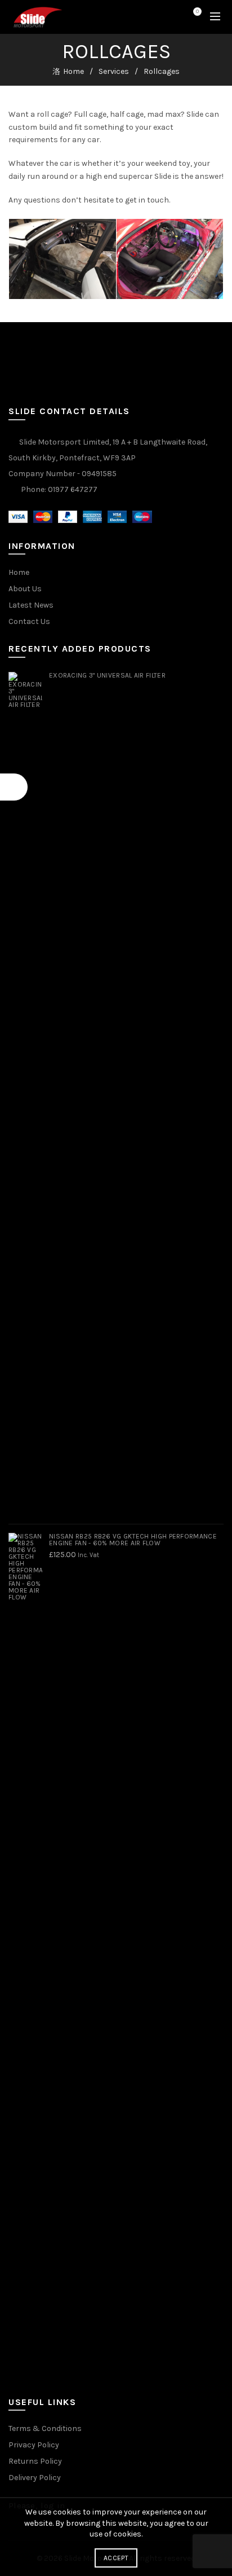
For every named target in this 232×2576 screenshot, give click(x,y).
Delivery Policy (35, 2478)
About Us (25, 589)
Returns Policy (35, 2461)
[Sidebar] (14, 787)
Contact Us (29, 621)
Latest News (31, 605)
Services (114, 71)
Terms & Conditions (45, 2428)
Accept (116, 2558)
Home (73, 71)
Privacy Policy (34, 2445)
